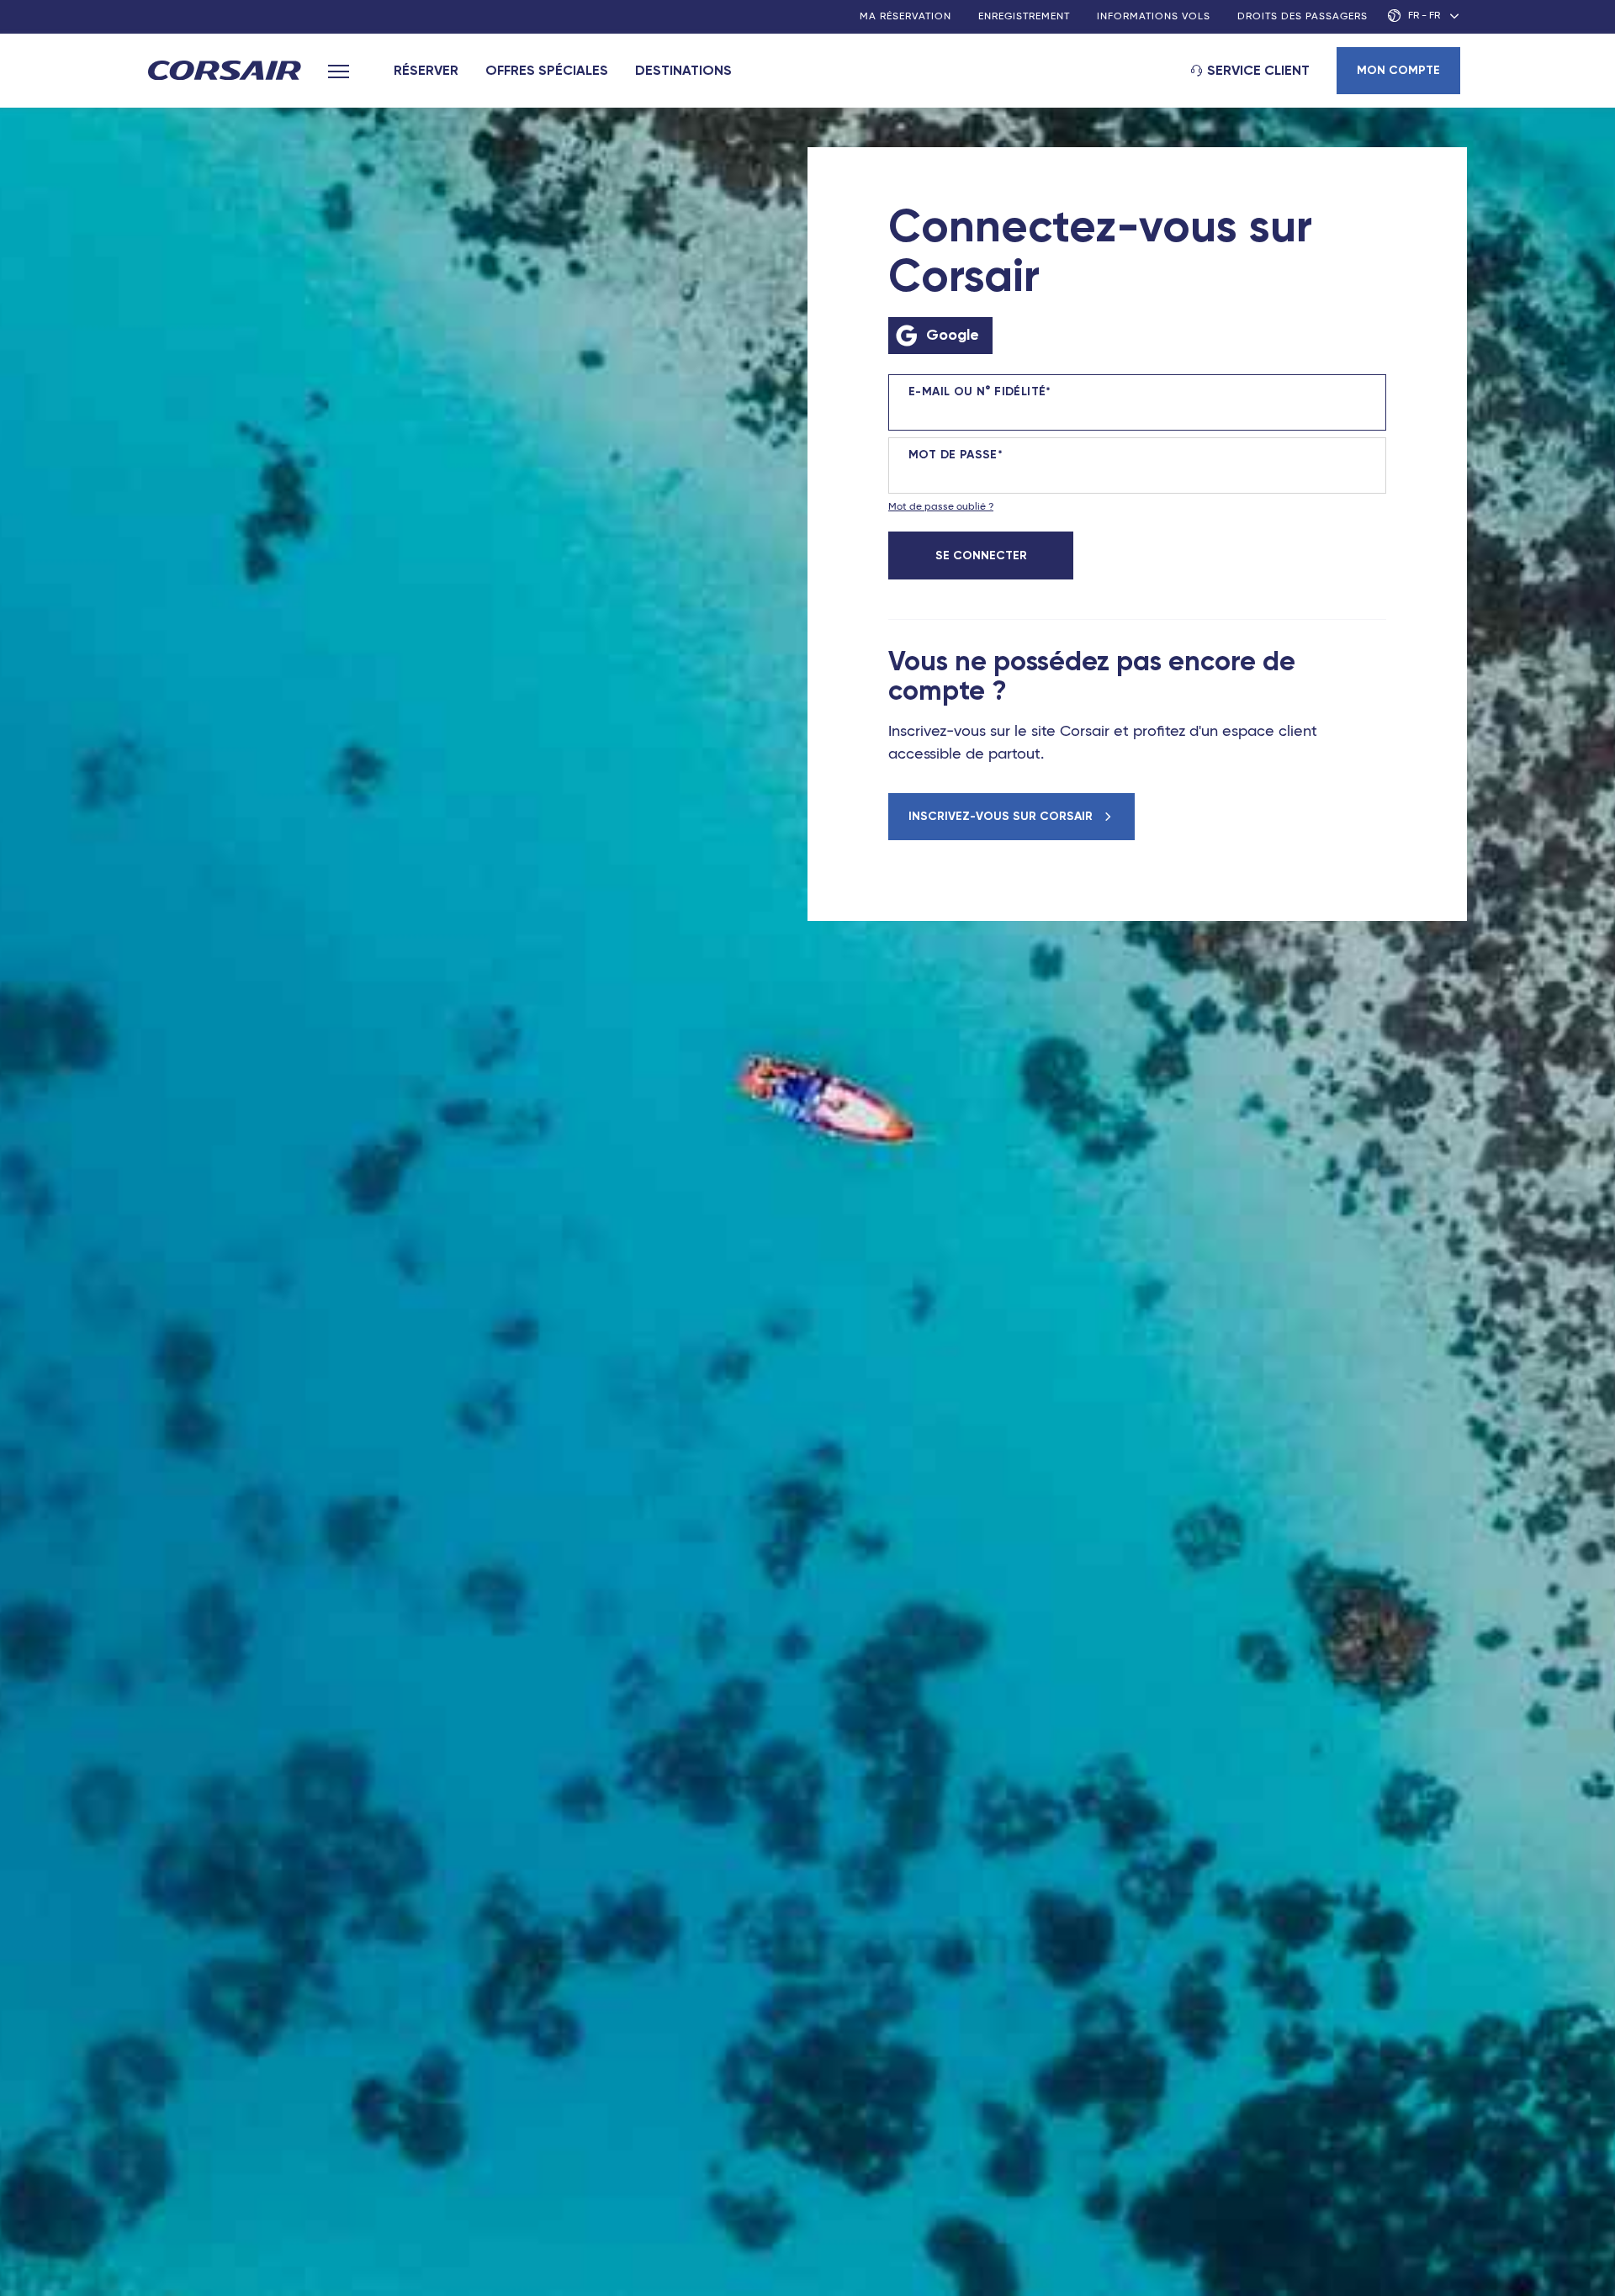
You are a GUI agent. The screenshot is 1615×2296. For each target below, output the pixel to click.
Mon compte (1398, 70)
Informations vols (1154, 17)
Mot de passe (953, 455)
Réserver (426, 70)
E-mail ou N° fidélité (977, 392)
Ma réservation (905, 17)
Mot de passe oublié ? (941, 507)
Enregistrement (1024, 17)
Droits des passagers (1303, 17)
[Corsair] (225, 72)
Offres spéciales (547, 70)
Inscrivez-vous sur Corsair (1002, 816)
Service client (1258, 70)
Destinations (683, 70)
